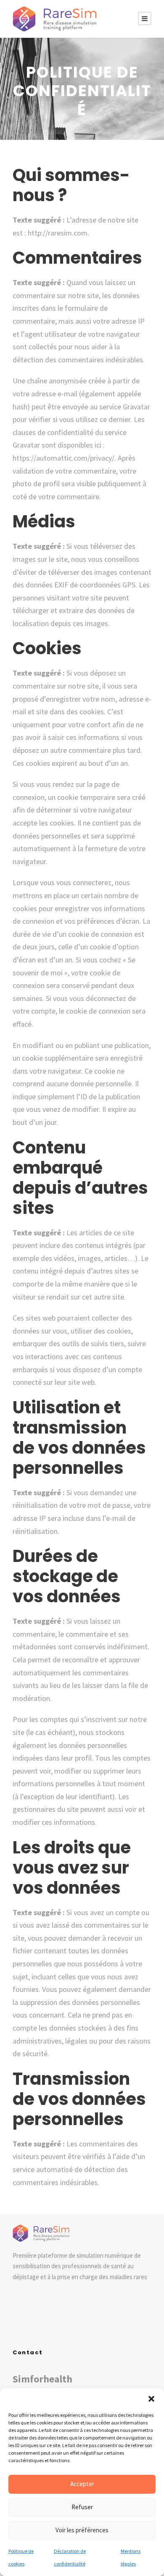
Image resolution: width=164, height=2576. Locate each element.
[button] (151, 2399)
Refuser (82, 2507)
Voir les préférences (82, 2530)
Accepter (82, 2484)
